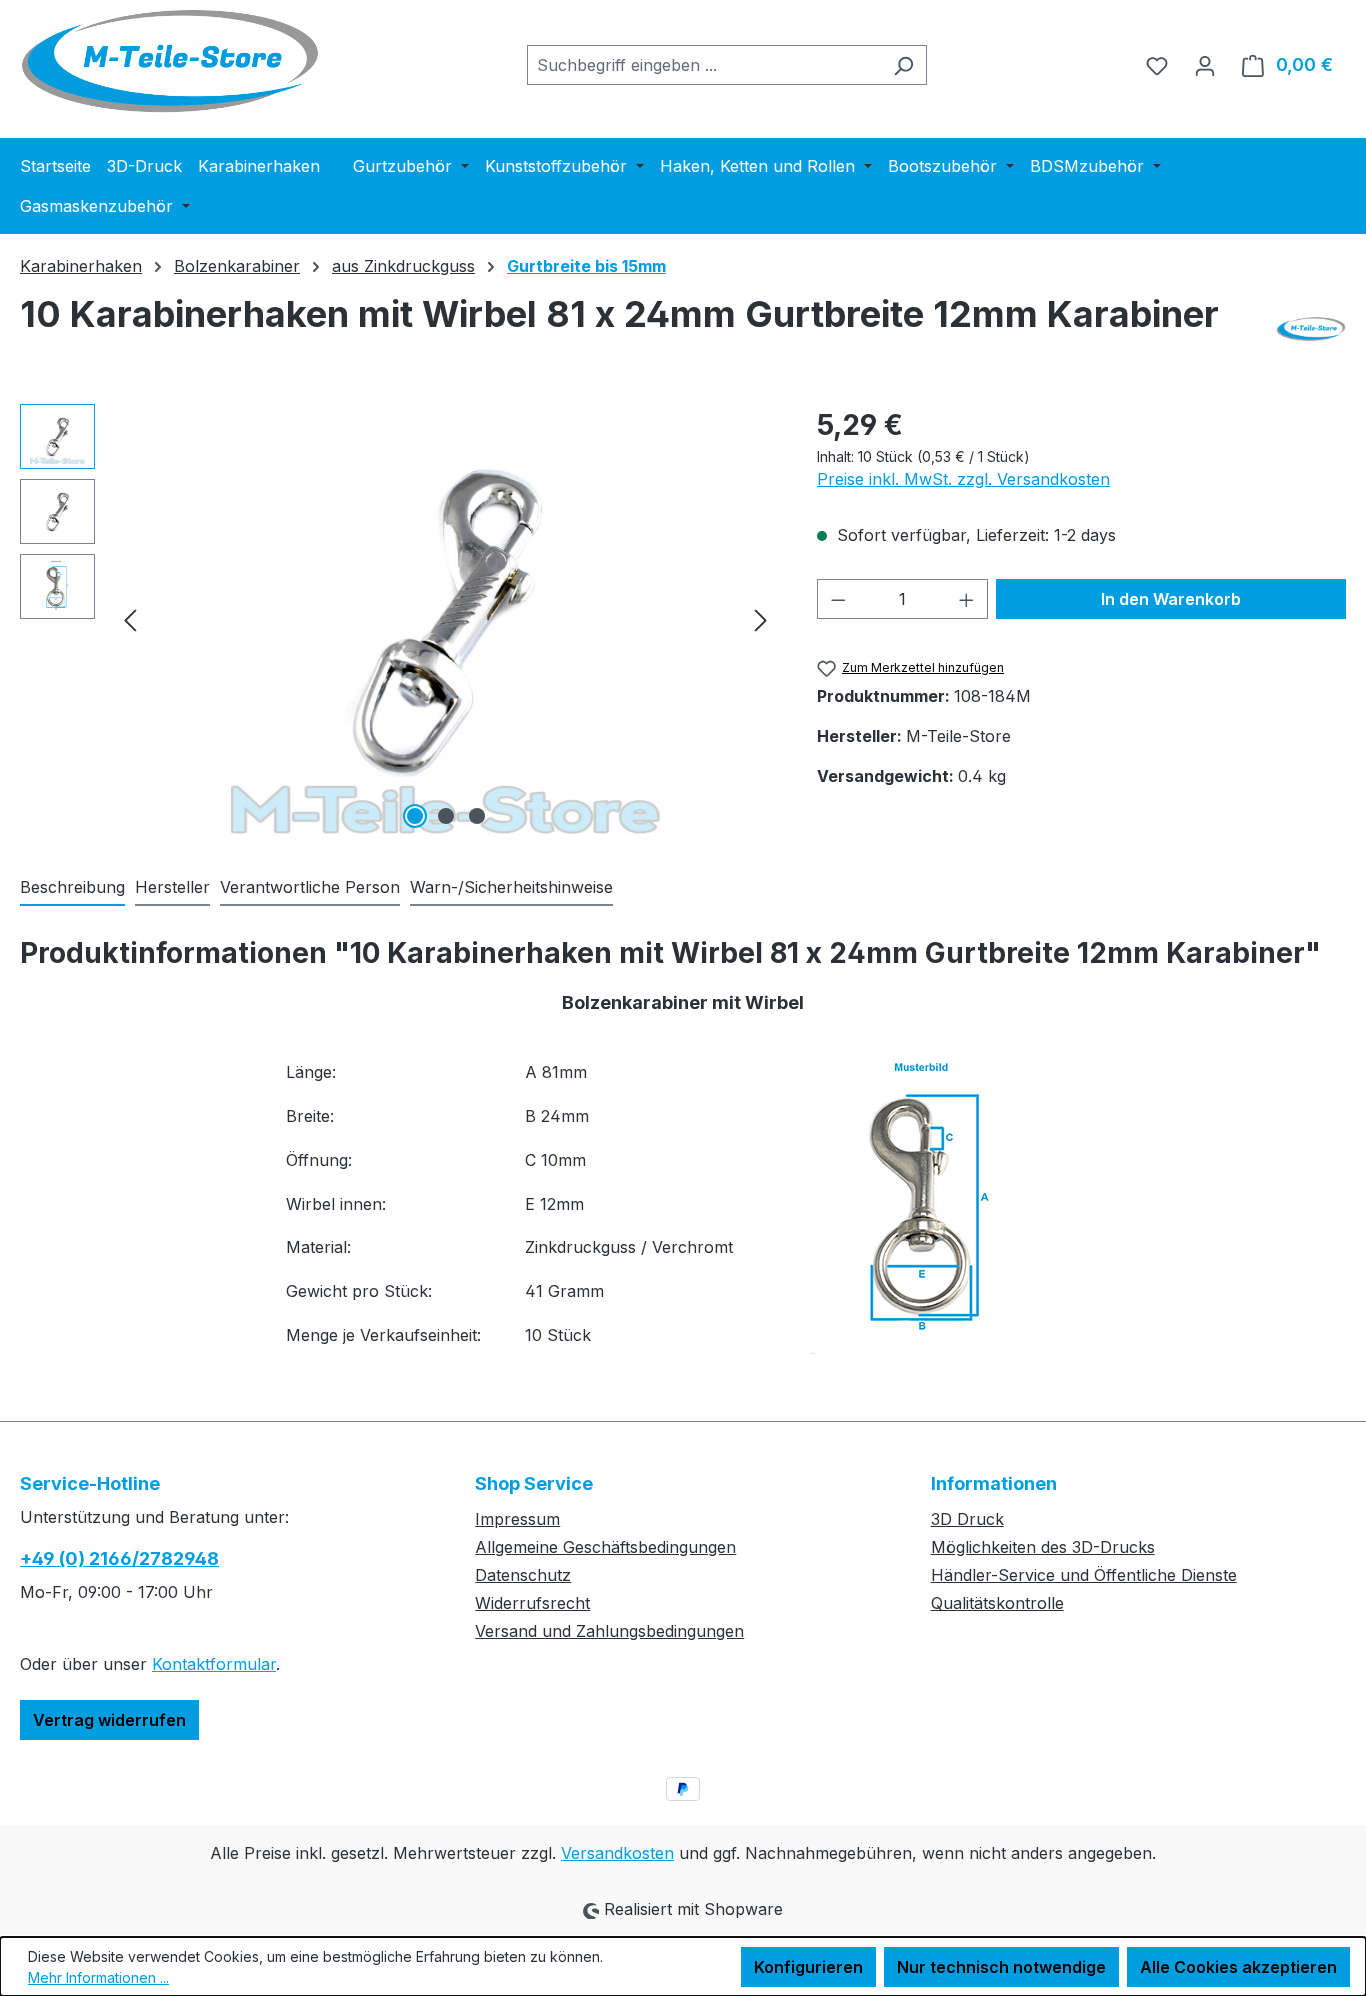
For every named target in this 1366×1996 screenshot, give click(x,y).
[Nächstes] (761, 618)
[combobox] (704, 65)
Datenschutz (523, 1575)
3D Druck (967, 1519)
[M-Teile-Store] (1311, 329)
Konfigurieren (808, 1967)
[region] (398, 619)
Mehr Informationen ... (98, 1977)
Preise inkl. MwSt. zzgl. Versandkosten (963, 479)
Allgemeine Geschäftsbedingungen (605, 1547)
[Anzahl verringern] (838, 599)
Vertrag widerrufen (109, 1720)
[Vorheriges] (130, 618)
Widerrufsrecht (532, 1603)
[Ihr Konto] (1205, 65)
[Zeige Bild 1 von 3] (415, 816)
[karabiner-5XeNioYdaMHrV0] (446, 619)
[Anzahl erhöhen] (967, 599)
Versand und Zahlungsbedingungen (609, 1631)
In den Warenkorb (1171, 599)
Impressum (517, 1519)
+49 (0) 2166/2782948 (119, 1558)
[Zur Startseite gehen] (170, 61)
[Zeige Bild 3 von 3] (477, 816)
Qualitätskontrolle (997, 1603)
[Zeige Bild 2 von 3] (446, 816)
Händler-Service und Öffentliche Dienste (1084, 1575)
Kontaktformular (214, 1664)
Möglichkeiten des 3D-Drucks (1043, 1547)
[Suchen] (903, 65)
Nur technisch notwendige (1001, 1967)
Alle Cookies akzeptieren (1238, 1967)
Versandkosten (617, 1853)
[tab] (72, 888)
